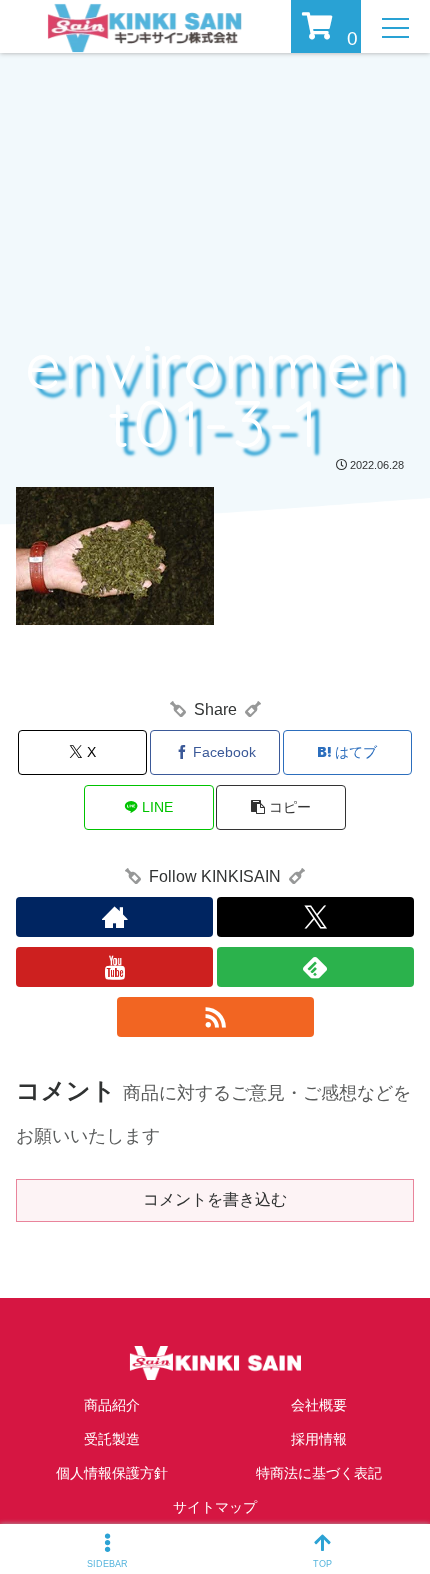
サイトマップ (215, 1507)
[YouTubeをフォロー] (114, 967)
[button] (280, 807)
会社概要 (319, 1405)
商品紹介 (112, 1405)
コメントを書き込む (215, 1199)
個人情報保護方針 (112, 1473)
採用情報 (319, 1439)
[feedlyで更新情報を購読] (315, 967)
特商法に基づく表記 (319, 1473)
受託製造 (112, 1439)
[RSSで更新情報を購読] (215, 1017)
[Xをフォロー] (315, 917)
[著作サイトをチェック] (114, 917)
